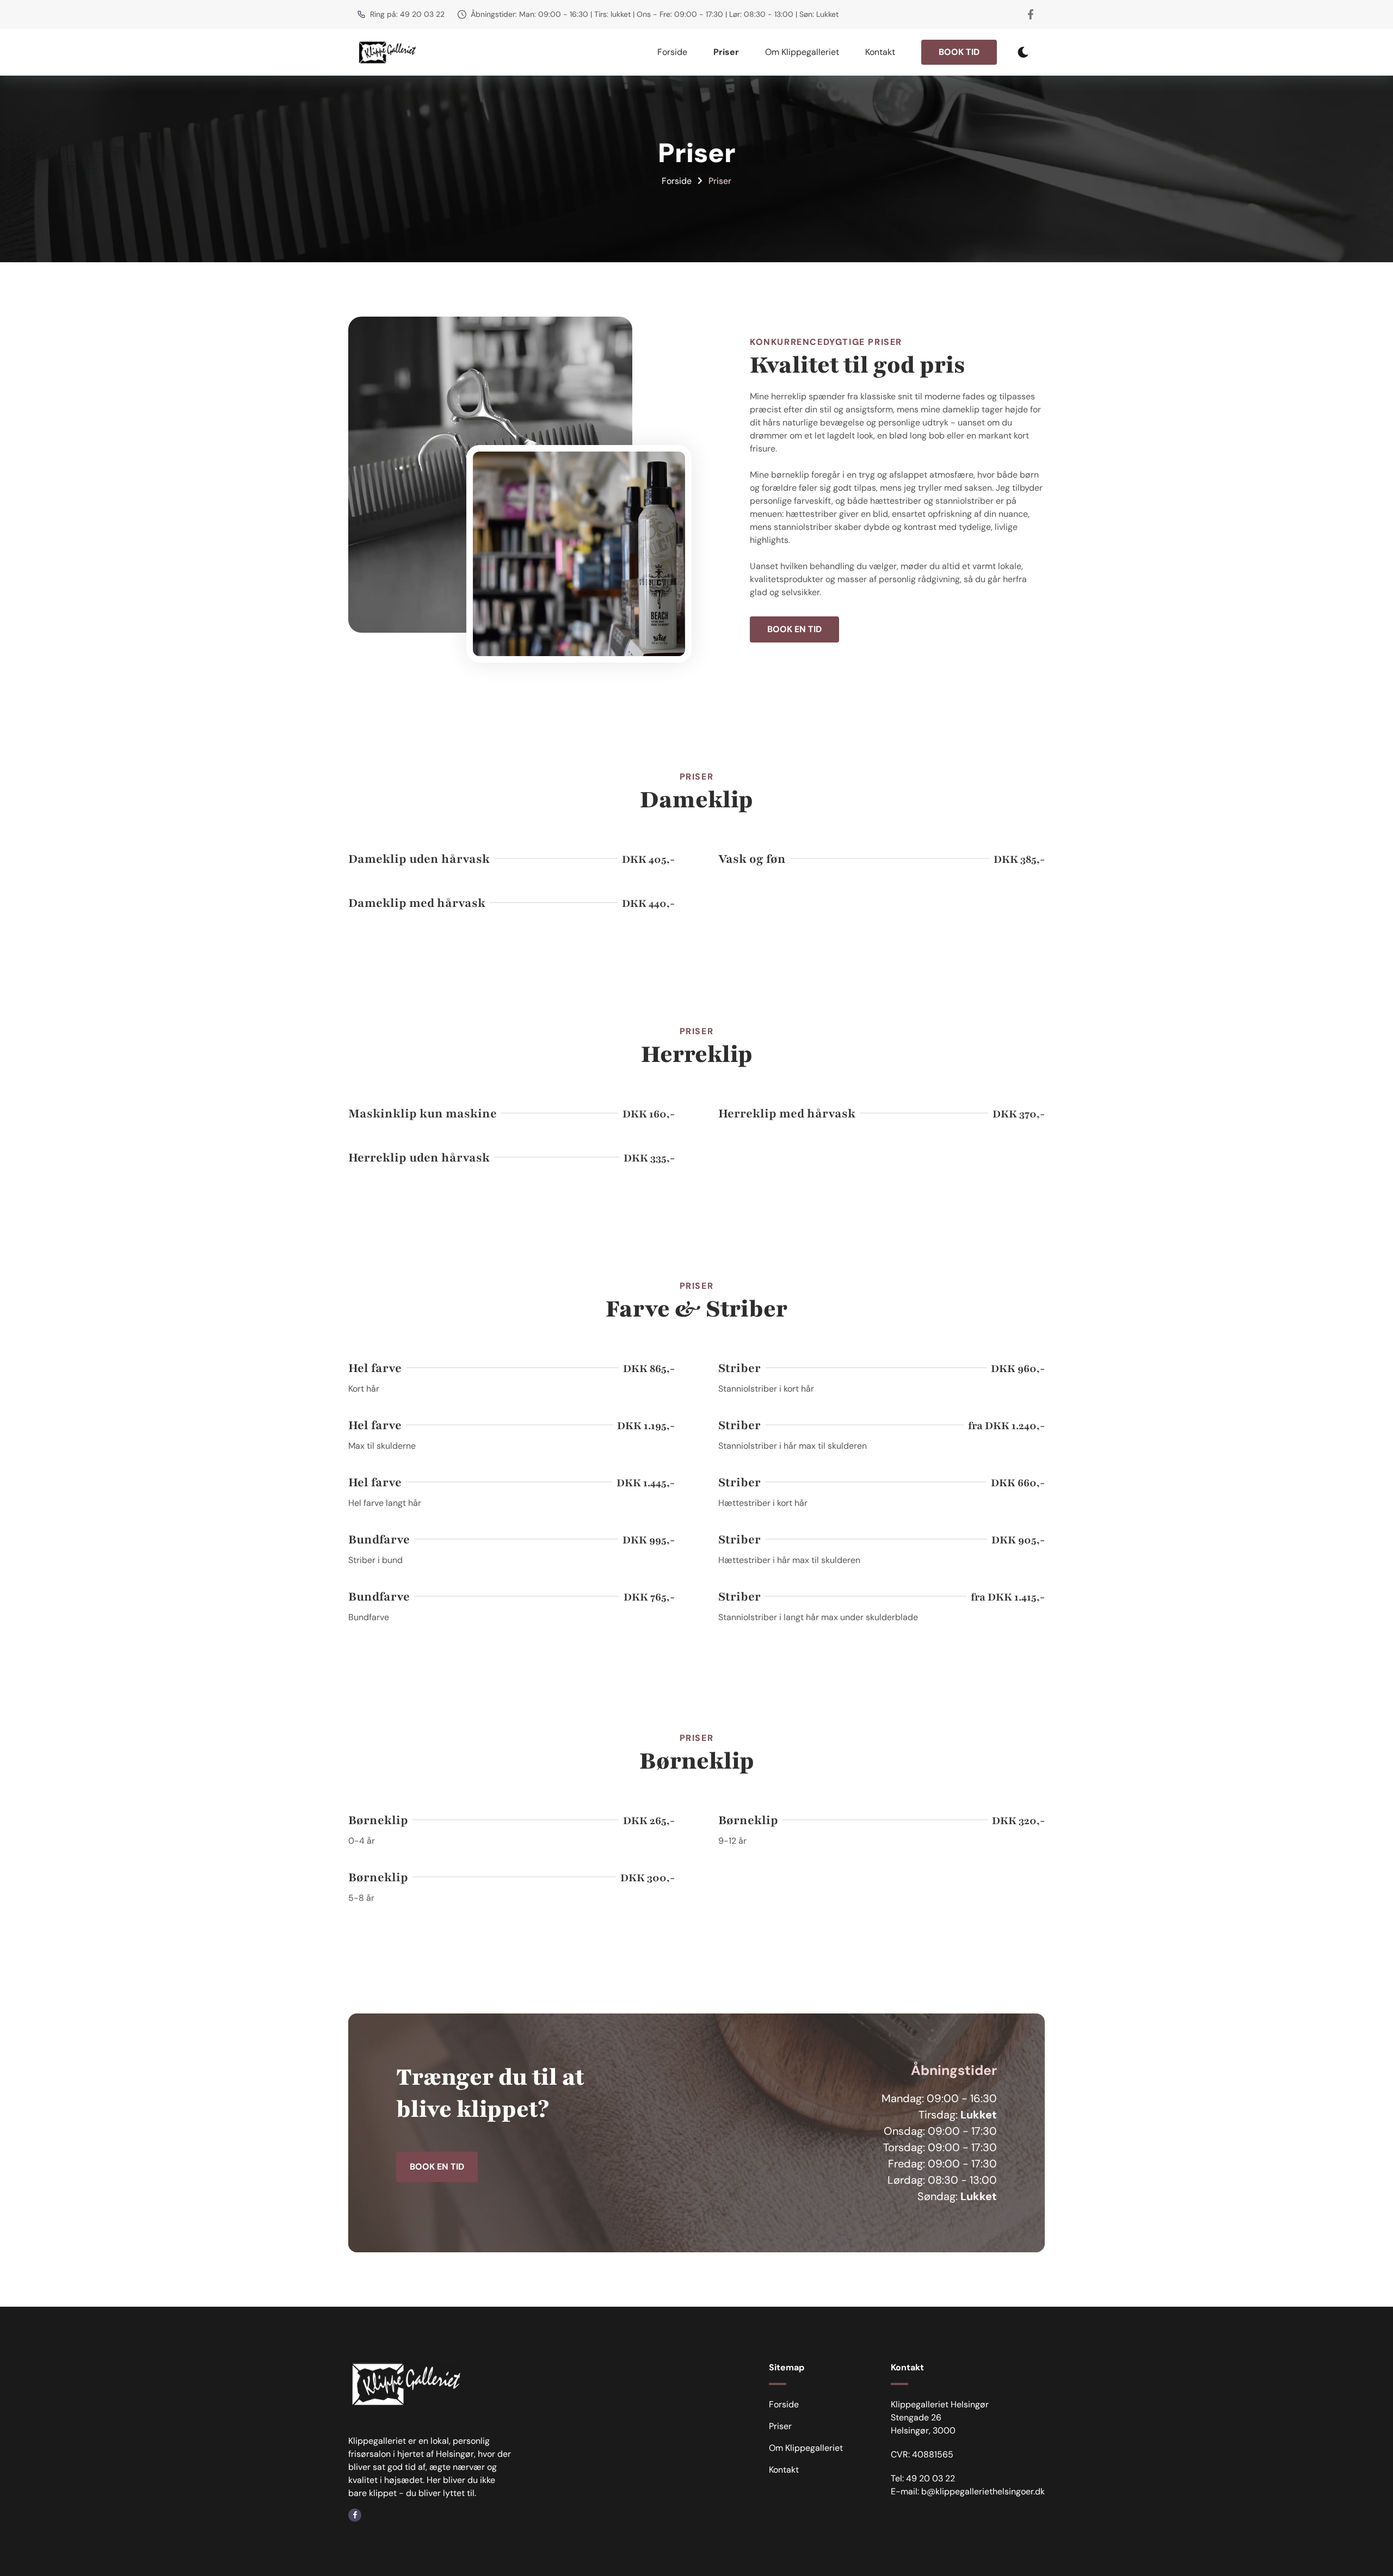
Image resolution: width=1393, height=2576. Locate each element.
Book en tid (794, 629)
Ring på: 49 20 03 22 (407, 14)
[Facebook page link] (1031, 14)
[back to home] (387, 52)
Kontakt (880, 52)
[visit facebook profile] (355, 2515)
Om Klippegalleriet (802, 52)
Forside (672, 52)
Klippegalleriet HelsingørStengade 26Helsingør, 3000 (940, 2417)
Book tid (959, 52)
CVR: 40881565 (922, 2454)
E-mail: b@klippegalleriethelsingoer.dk (968, 2491)
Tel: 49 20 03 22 (923, 2478)
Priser (726, 52)
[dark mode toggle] (1023, 52)
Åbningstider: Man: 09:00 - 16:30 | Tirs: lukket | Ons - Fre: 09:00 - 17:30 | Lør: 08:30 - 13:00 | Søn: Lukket (655, 14)
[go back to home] (405, 2386)
